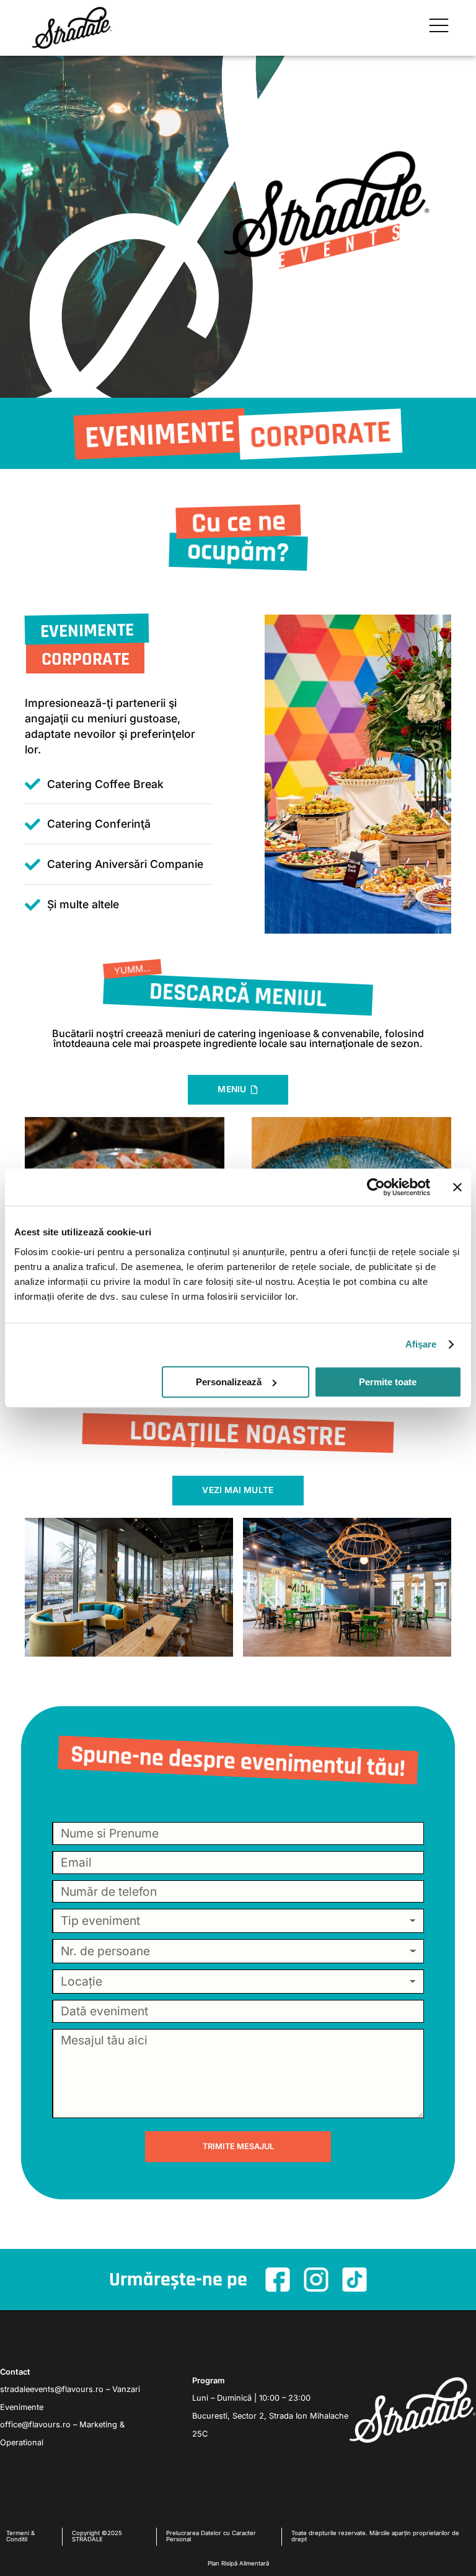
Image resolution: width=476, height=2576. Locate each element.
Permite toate (388, 1382)
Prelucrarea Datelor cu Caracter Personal (211, 2536)
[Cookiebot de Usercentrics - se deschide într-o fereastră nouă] (376, 1187)
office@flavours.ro (35, 2425)
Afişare (421, 1344)
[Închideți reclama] (457, 1187)
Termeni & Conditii (20, 2536)
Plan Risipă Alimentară (238, 2563)
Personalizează (229, 1382)
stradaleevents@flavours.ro (52, 2389)
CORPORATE (86, 659)
